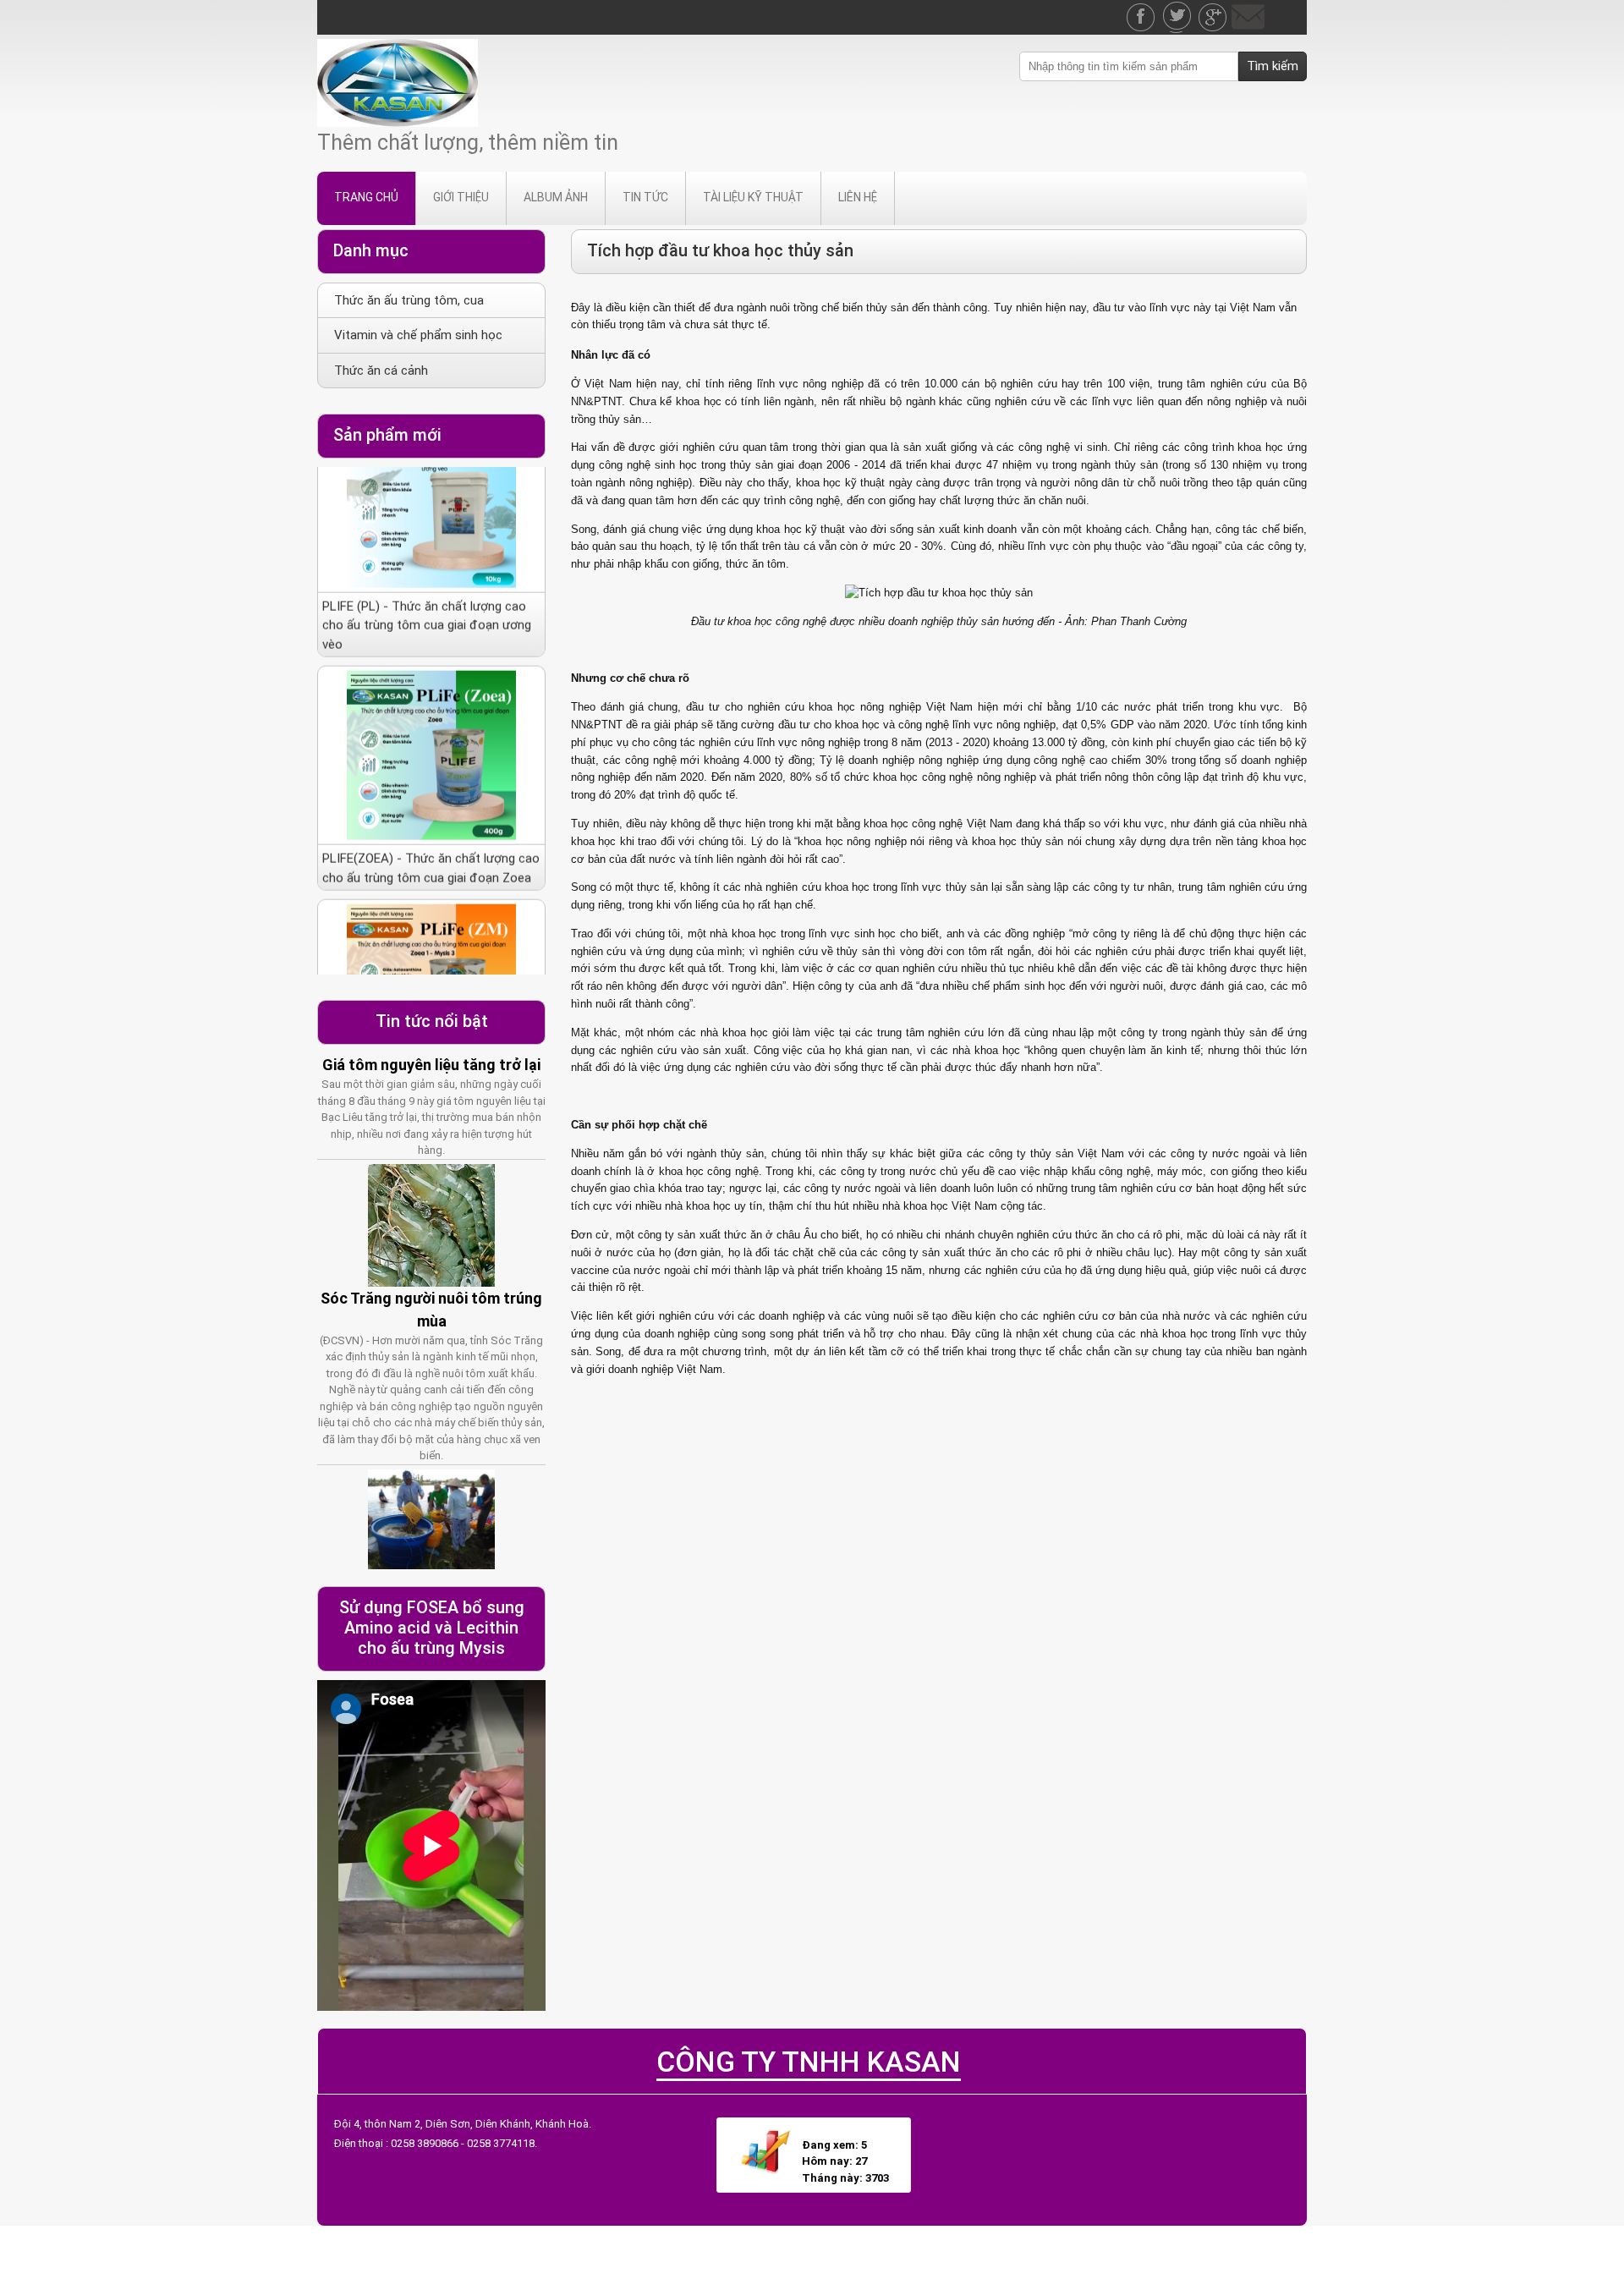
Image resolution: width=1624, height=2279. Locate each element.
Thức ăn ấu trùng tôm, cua (409, 300)
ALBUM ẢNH (556, 197)
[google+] (1214, 8)
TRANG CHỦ (366, 197)
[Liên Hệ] (1248, 8)
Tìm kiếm (1273, 66)
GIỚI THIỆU (461, 197)
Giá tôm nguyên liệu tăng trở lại (431, 1065)
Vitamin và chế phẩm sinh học (418, 335)
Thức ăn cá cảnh (381, 371)
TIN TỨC (645, 197)
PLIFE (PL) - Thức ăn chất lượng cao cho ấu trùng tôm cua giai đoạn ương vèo (427, 569)
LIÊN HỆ (858, 197)
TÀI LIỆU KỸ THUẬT (753, 197)
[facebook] (1143, 8)
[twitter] (1178, 8)
